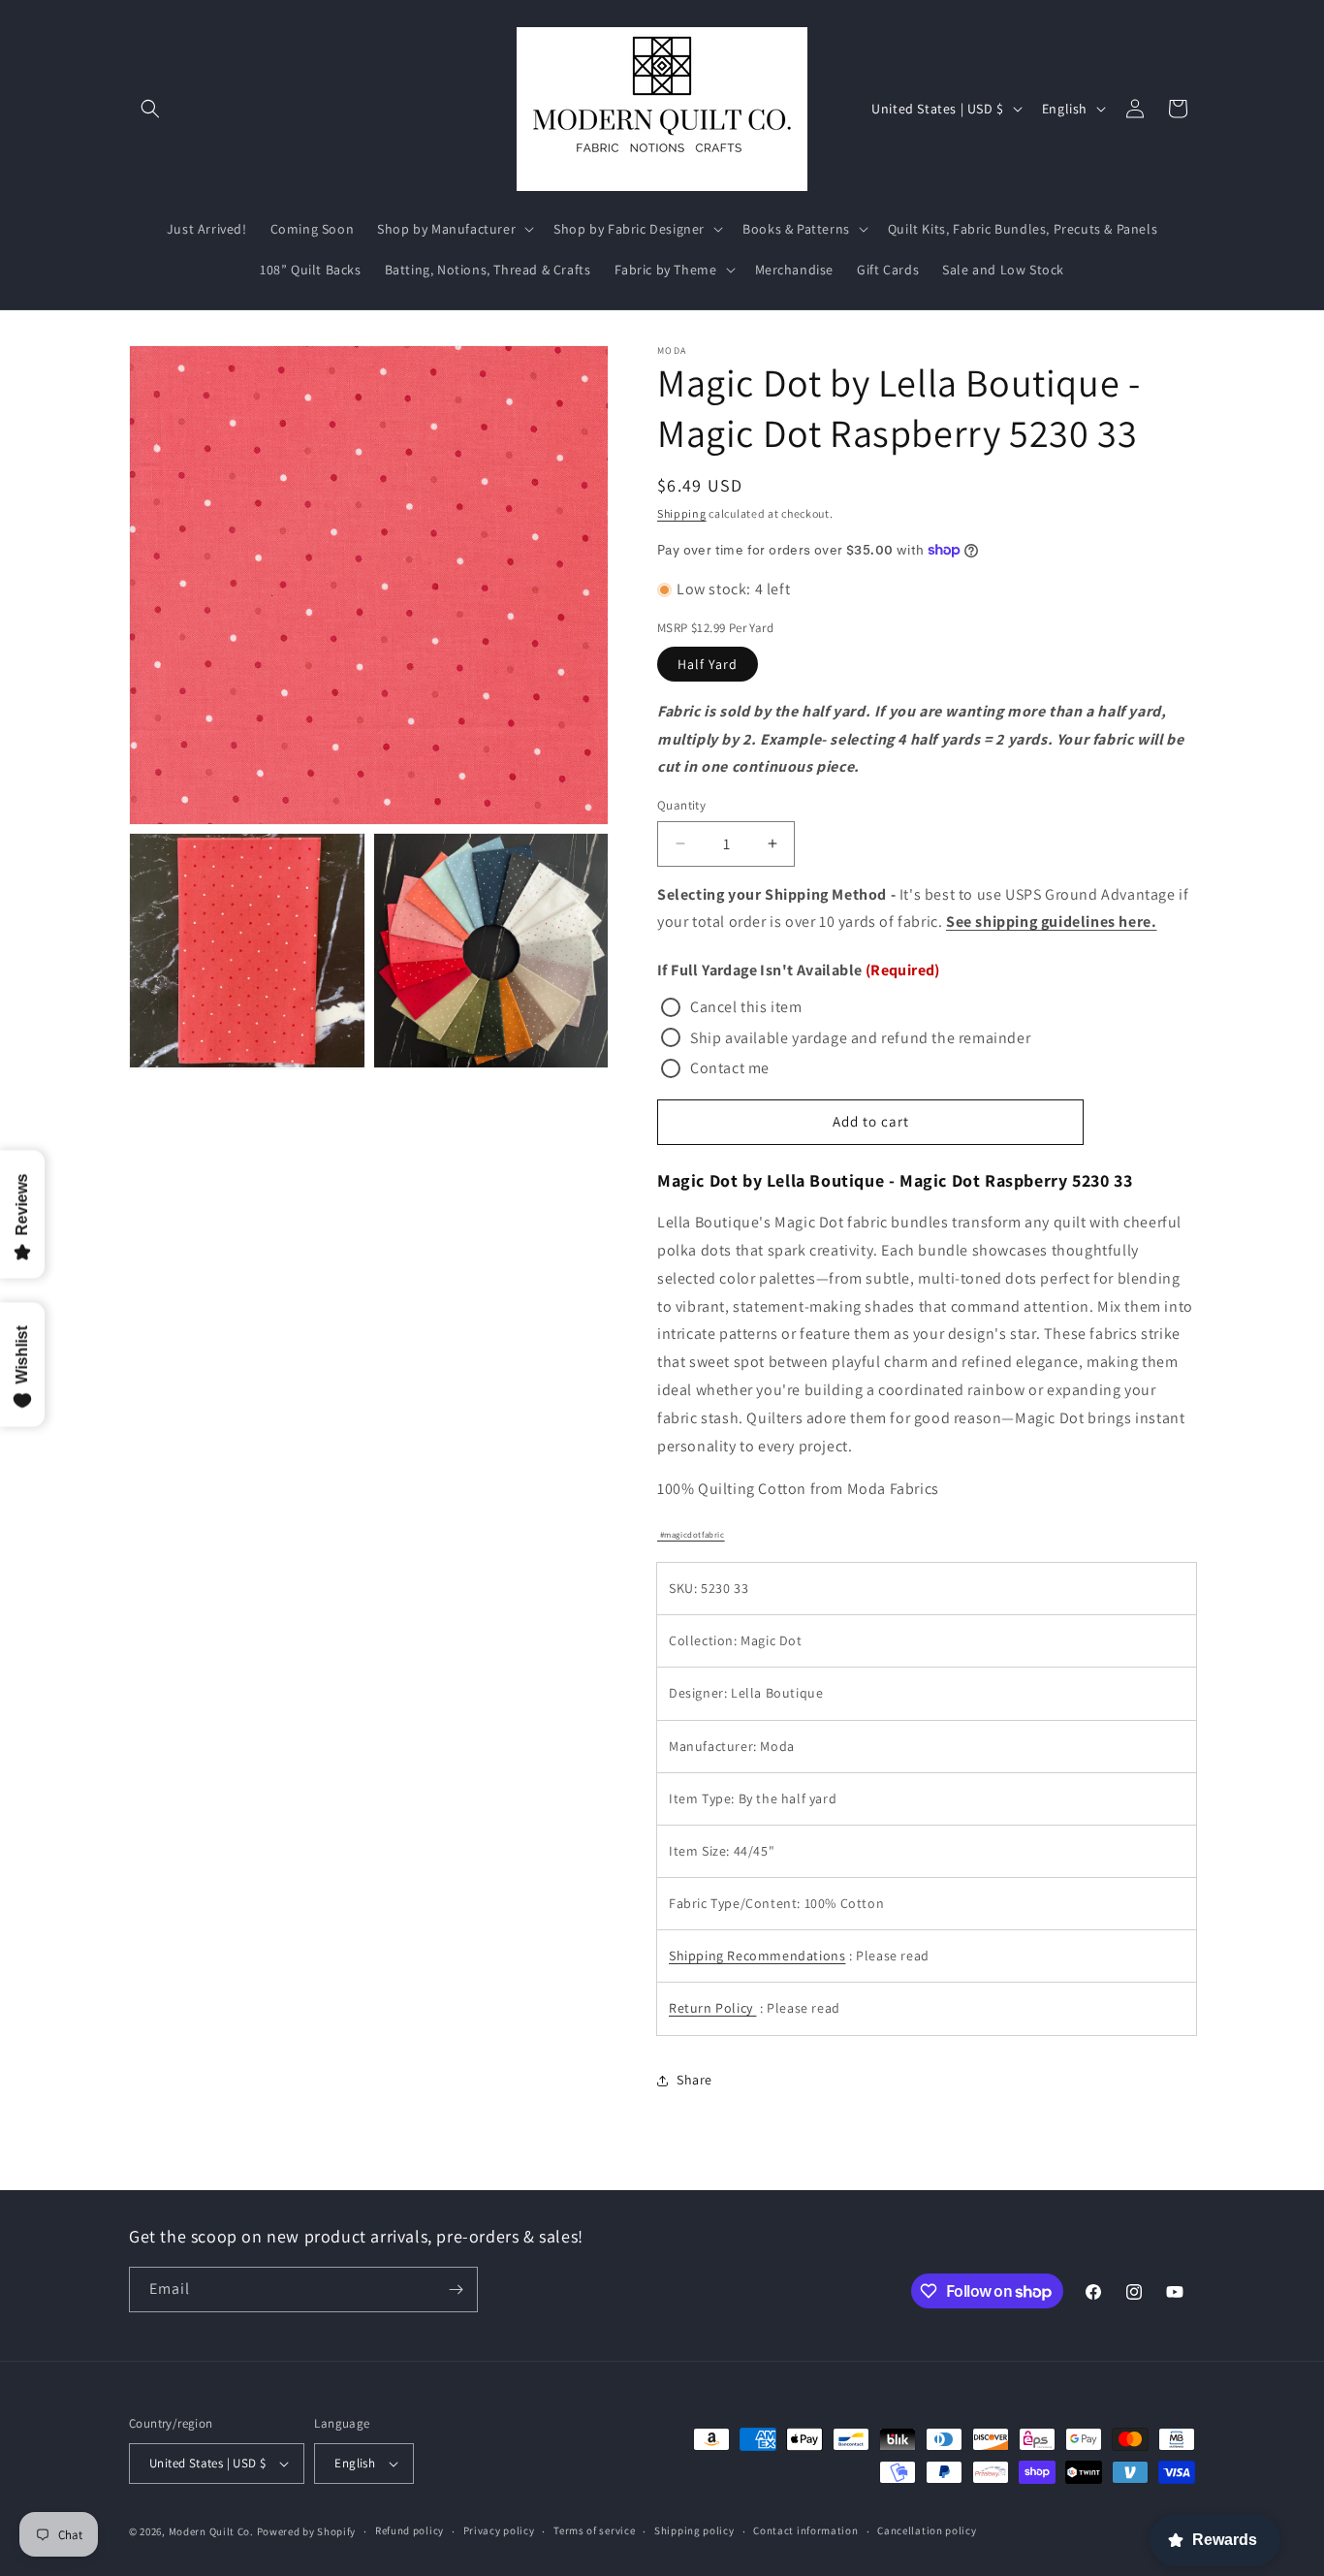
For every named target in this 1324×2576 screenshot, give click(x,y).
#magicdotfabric (691, 1535)
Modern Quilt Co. (211, 2531)
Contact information (805, 2530)
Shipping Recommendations (757, 1956)
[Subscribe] (456, 2290)
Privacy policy (499, 2530)
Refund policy (410, 2530)
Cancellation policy (927, 2530)
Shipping (682, 513)
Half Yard (708, 664)
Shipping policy (694, 2530)
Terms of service (594, 2530)
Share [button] (694, 2080)
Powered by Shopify (307, 2531)
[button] (150, 109)
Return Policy (712, 2008)
